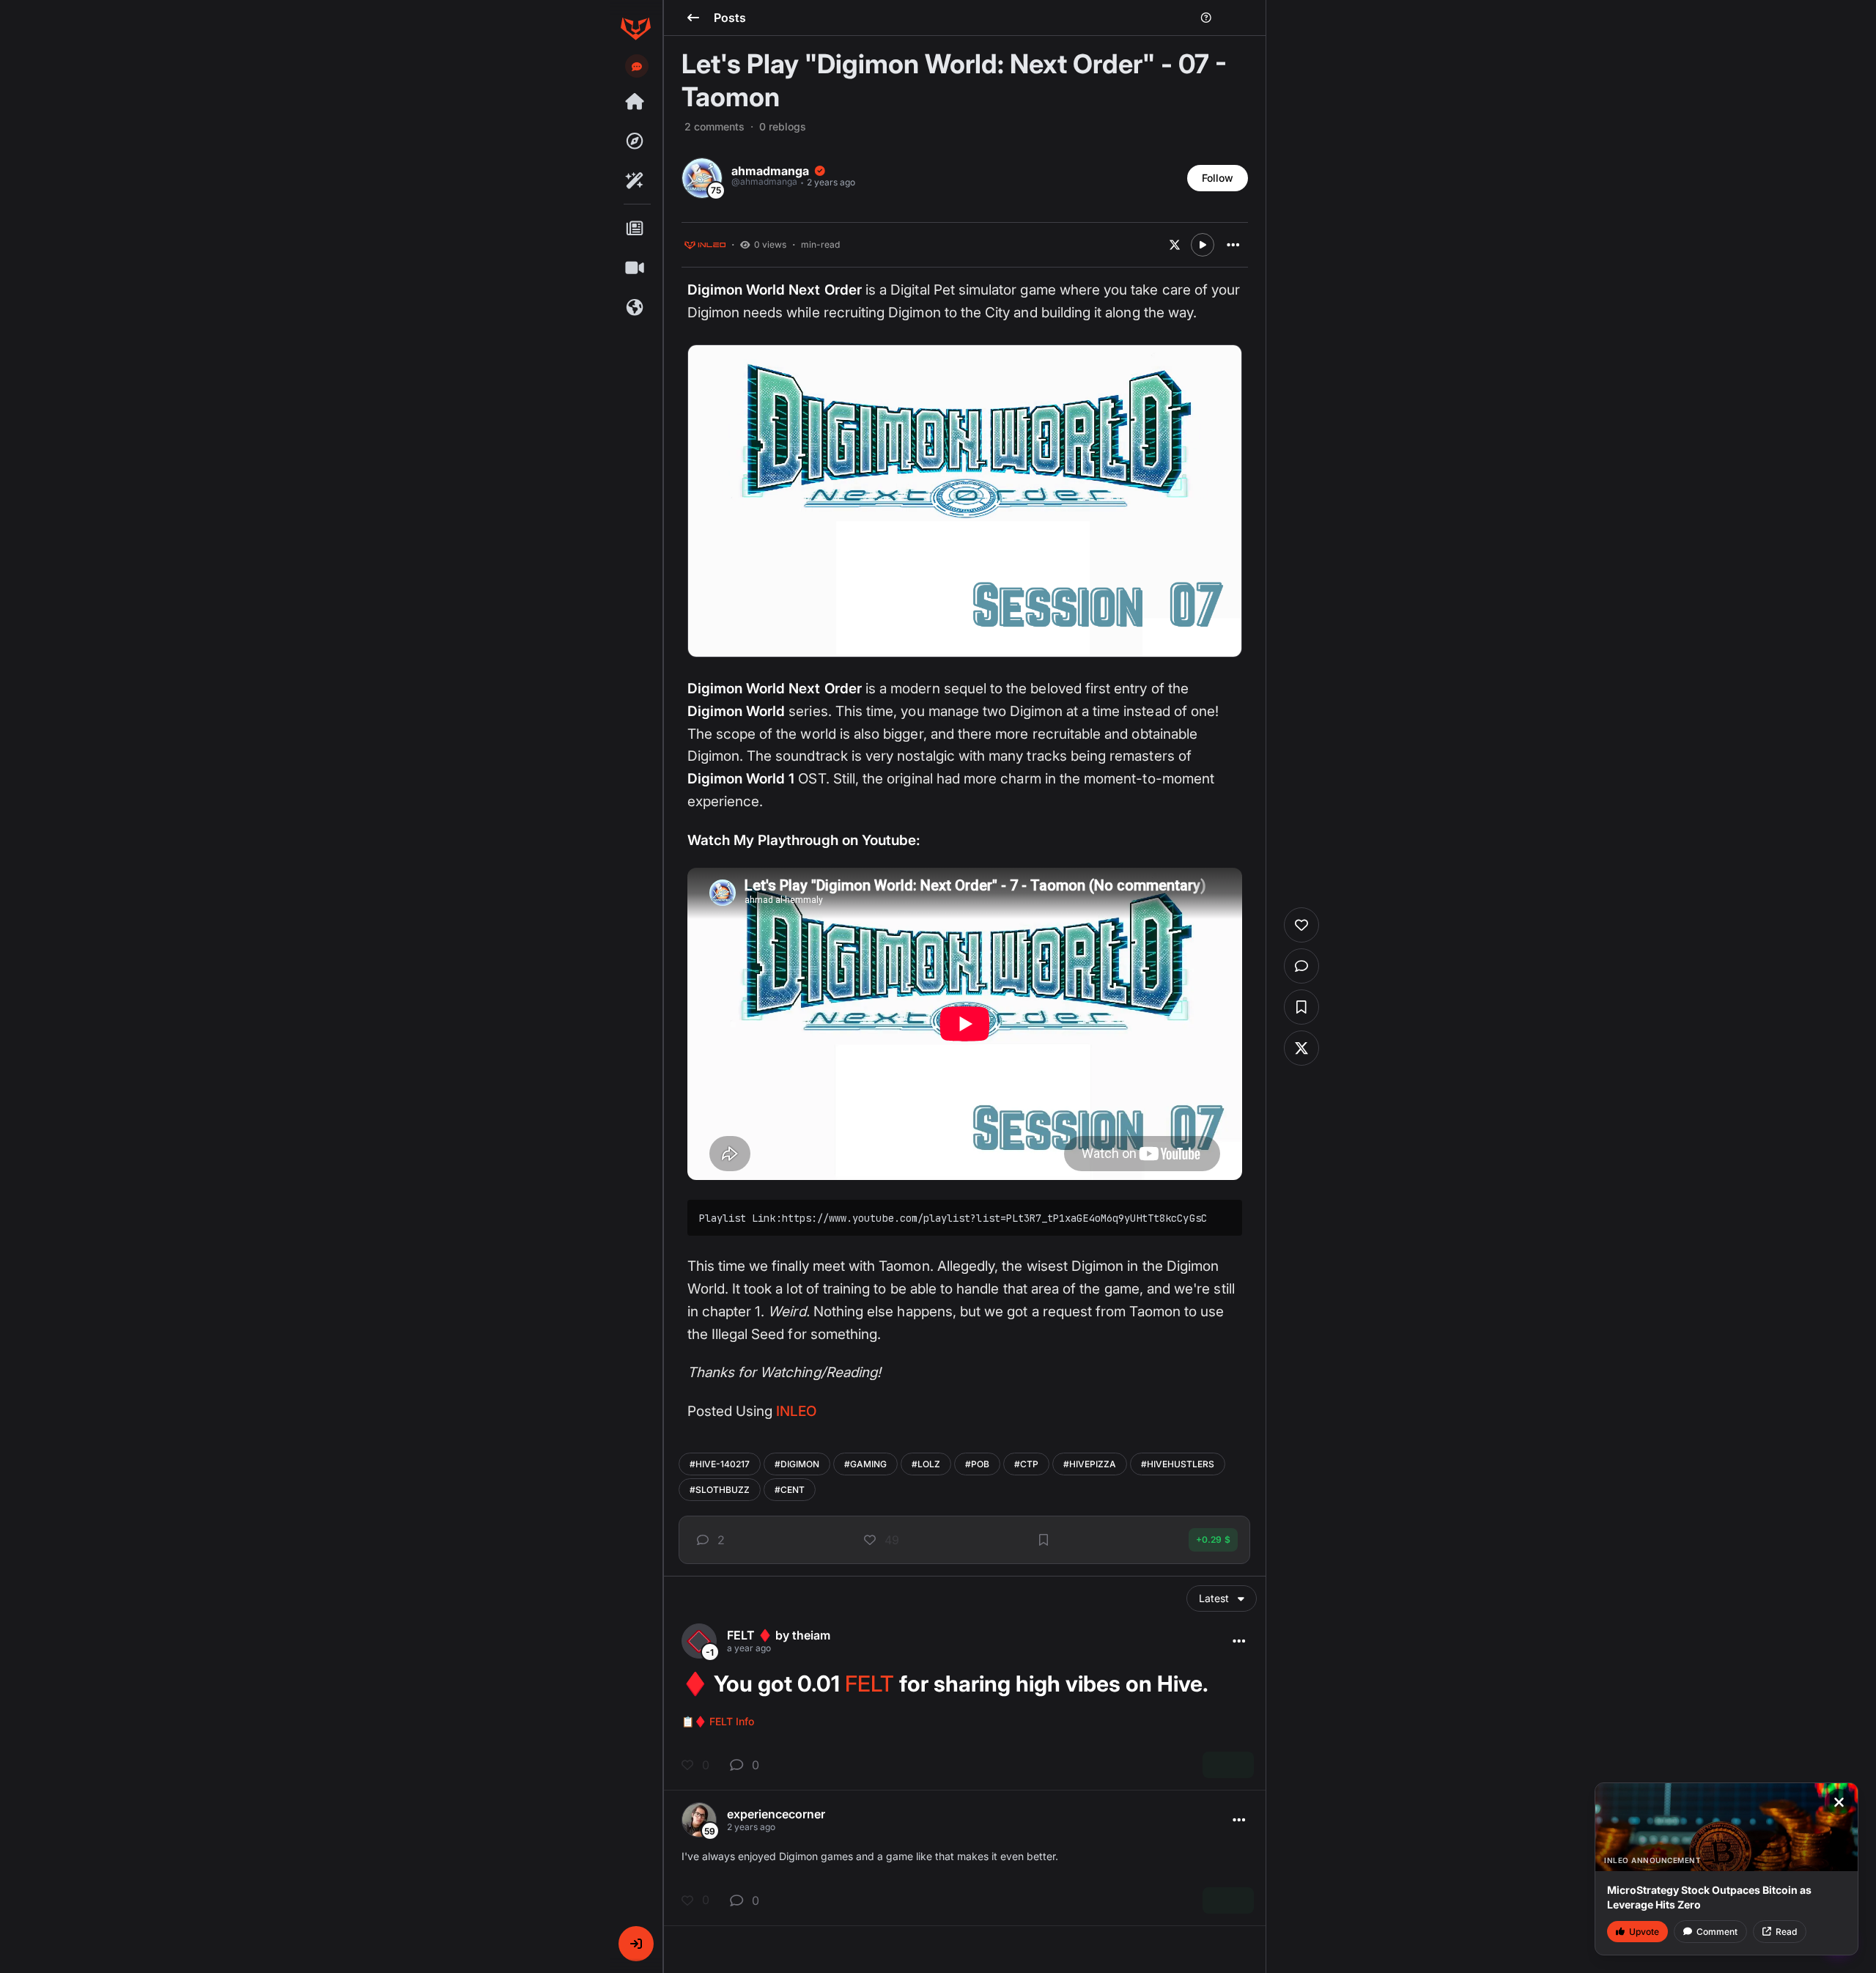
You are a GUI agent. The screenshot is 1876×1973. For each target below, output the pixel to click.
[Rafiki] (635, 181)
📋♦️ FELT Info (718, 1721)
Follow (1218, 178)
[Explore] (635, 141)
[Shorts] (635, 268)
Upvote (1644, 1932)
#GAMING (865, 1464)
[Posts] (635, 229)
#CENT (790, 1490)
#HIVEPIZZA (1090, 1464)
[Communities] (635, 308)
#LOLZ (926, 1464)
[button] (636, 1944)
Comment (1717, 1932)
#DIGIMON (797, 1464)
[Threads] (635, 102)
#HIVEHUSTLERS (1178, 1464)
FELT (869, 1683)
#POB (977, 1464)
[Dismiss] (1839, 1802)
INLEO (796, 1411)
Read (1786, 1932)
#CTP (1026, 1464)
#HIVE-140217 (720, 1464)
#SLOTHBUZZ (720, 1490)
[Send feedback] (637, 67)
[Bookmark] (1044, 1540)
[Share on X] (1175, 245)
